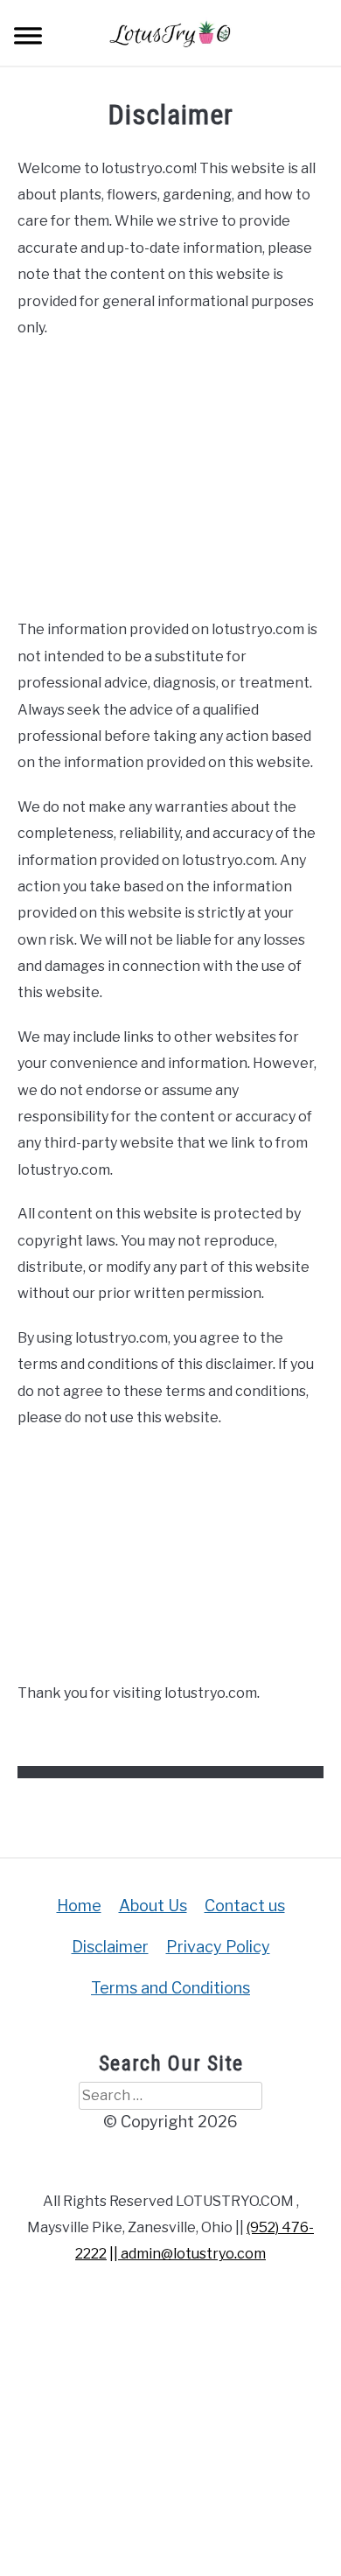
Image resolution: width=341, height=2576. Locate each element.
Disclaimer (110, 1947)
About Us (153, 1906)
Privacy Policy (218, 1947)
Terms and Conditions (170, 1988)
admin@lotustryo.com (192, 2254)
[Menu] (28, 38)
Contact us (245, 1906)
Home (79, 1906)
